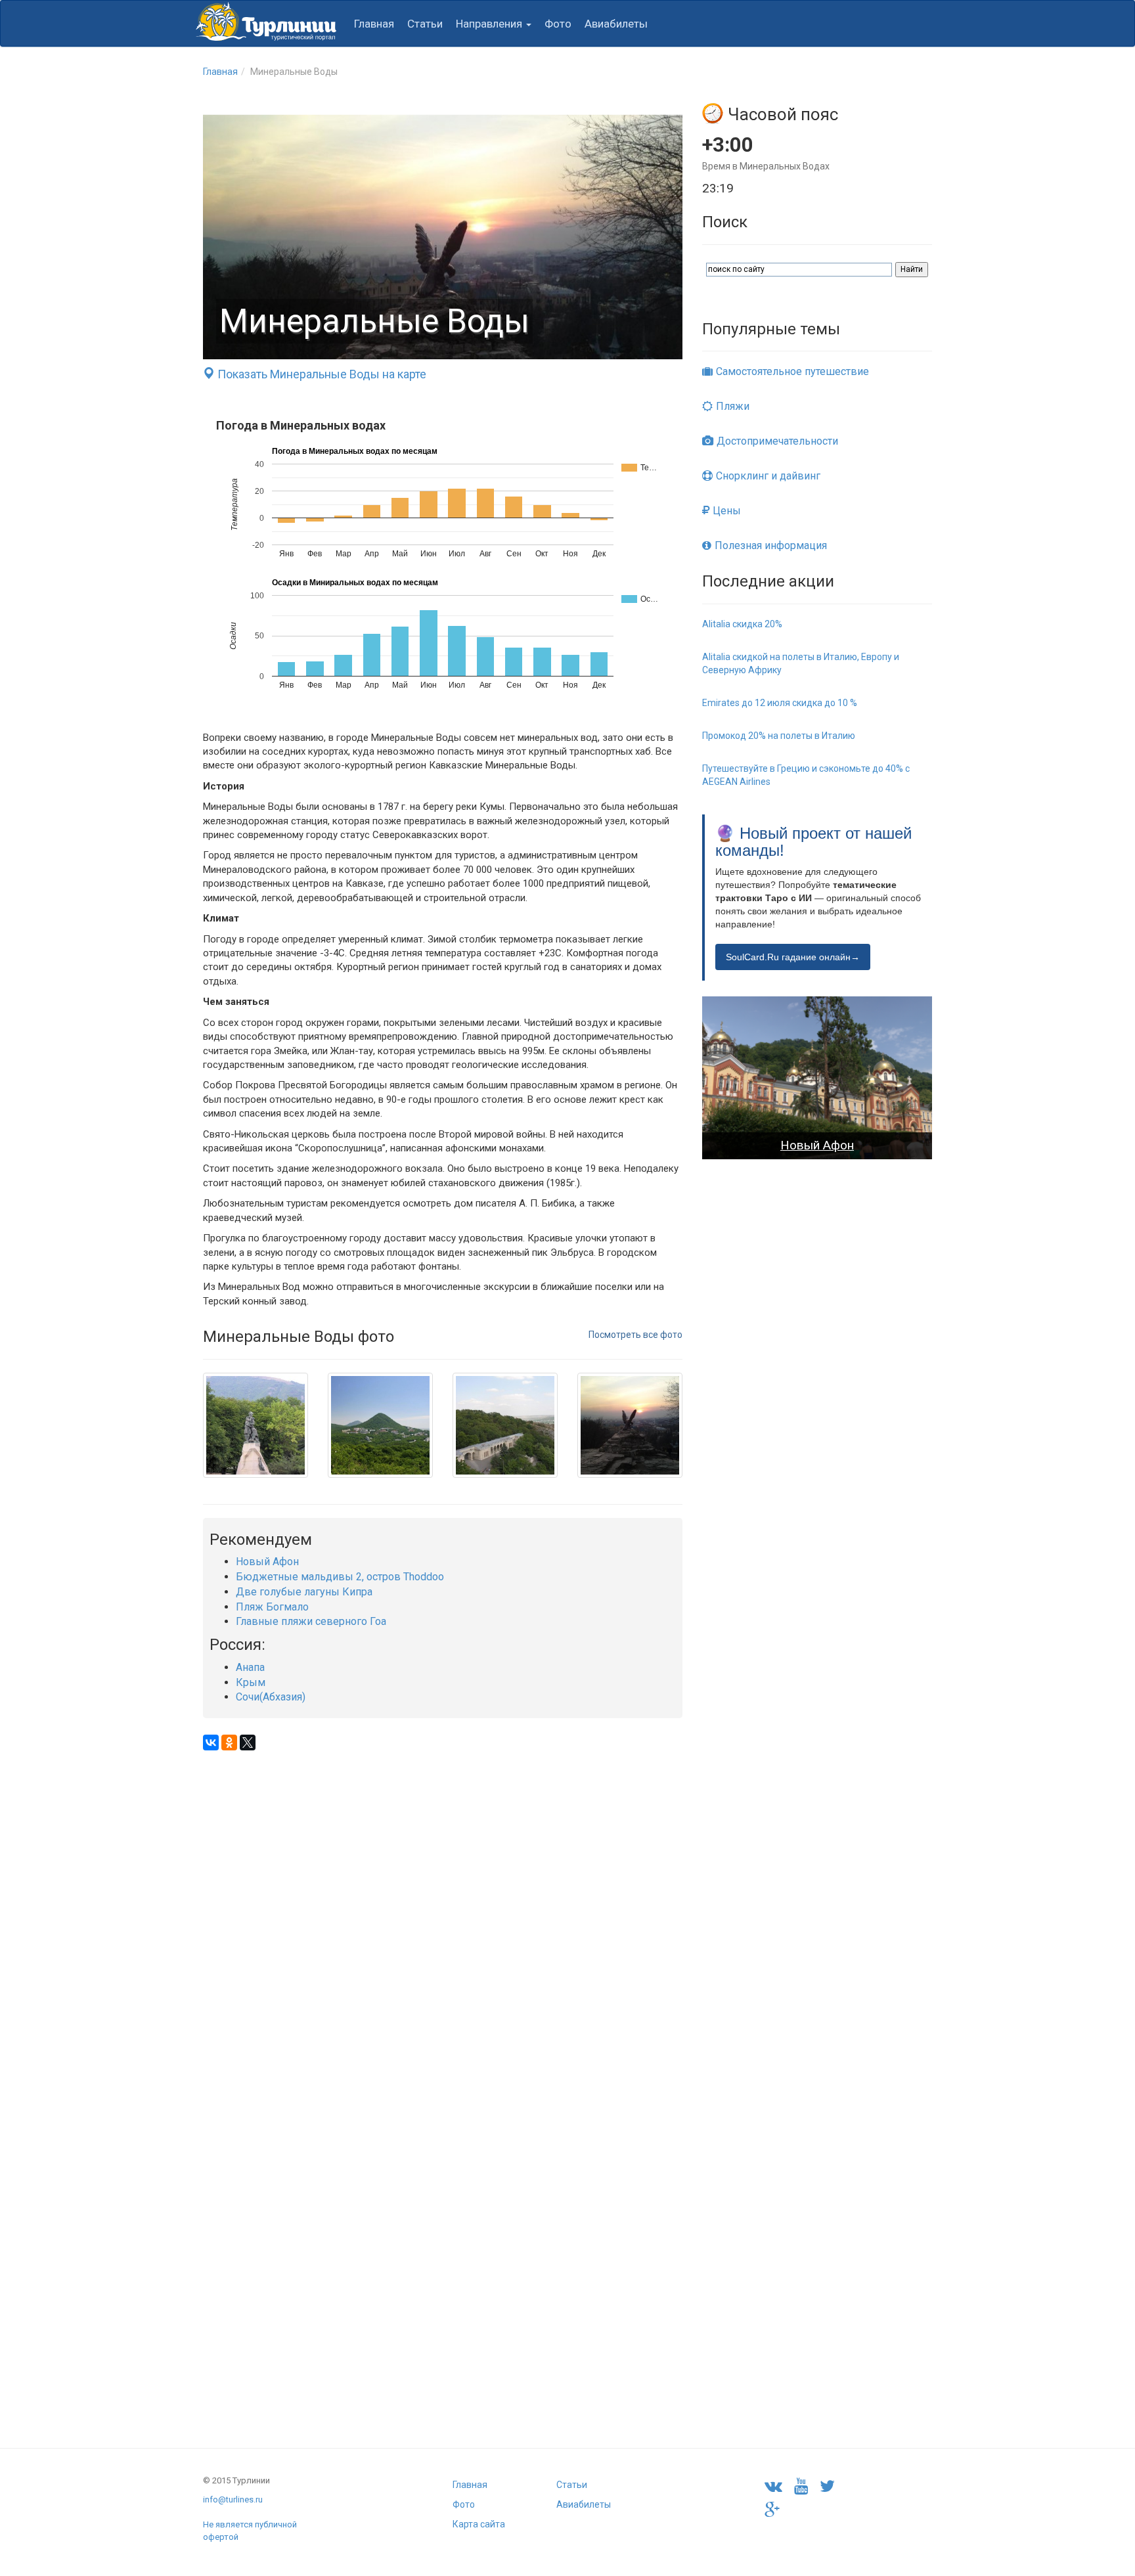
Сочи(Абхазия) (271, 1697)
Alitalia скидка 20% (742, 624)
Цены (727, 511)
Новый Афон (267, 1562)
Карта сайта (479, 2524)
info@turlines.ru (233, 2499)
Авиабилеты (616, 24)
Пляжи (733, 406)
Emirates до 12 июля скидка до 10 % (780, 703)
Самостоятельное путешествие (792, 371)
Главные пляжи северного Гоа (311, 1621)
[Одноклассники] (229, 1743)
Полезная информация (771, 545)
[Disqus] (443, 1915)
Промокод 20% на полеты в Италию (779, 736)
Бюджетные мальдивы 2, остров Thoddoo (340, 1577)
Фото (558, 24)
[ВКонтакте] (211, 1743)
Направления (490, 24)
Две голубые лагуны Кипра (304, 1592)
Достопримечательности (777, 441)
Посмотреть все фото (635, 1335)
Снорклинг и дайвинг (768, 476)
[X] (248, 1743)
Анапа (250, 1667)
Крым (251, 1682)
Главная (374, 24)
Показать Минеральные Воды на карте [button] (321, 374)
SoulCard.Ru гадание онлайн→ (793, 957)
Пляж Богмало (272, 1607)
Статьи (425, 24)
